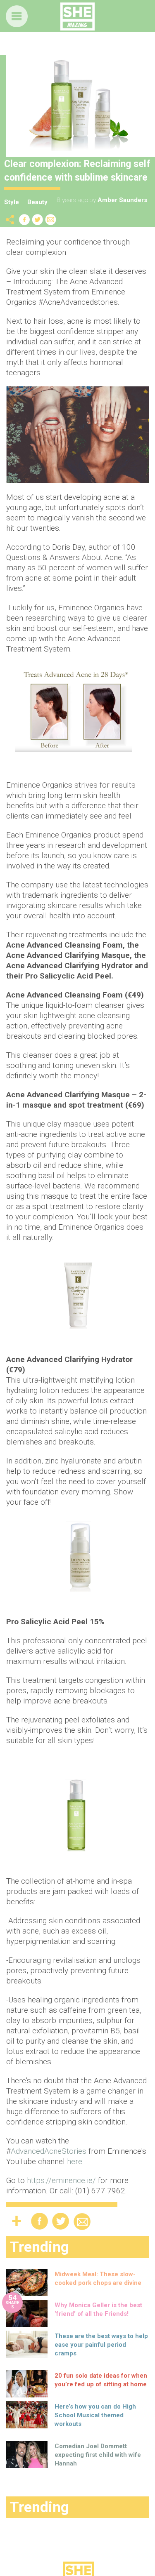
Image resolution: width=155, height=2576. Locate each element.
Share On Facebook (24, 220)
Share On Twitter (38, 220)
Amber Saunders (122, 200)
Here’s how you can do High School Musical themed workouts (95, 2415)
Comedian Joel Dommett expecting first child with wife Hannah (98, 2455)
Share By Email (51, 220)
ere (77, 2161)
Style (12, 202)
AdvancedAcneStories (49, 2151)
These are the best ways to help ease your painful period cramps (101, 2345)
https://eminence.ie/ (61, 2180)
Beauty (37, 202)
